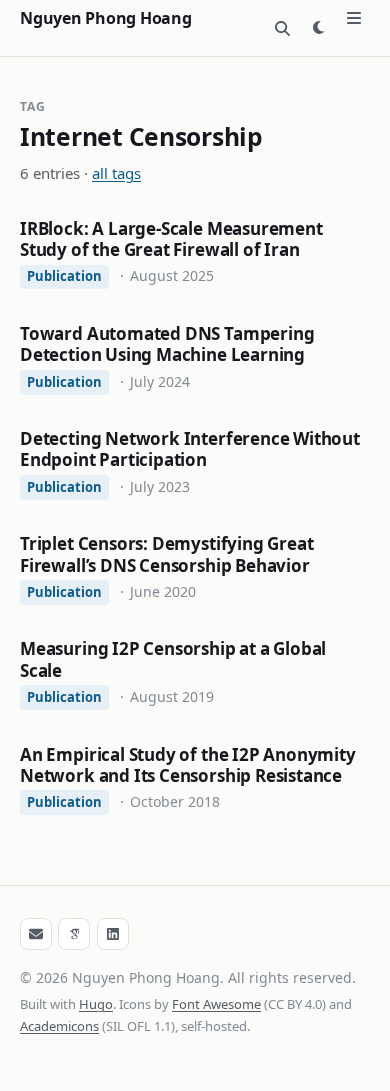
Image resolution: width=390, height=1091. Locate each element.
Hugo (96, 1004)
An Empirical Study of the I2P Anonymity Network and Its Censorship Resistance (188, 765)
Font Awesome (216, 1004)
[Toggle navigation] (354, 18)
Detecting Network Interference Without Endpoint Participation (190, 449)
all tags (116, 173)
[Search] (282, 28)
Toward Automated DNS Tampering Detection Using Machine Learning (167, 344)
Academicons (59, 1026)
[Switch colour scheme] (318, 28)
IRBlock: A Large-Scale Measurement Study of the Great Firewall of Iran (171, 239)
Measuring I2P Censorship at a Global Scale (173, 659)
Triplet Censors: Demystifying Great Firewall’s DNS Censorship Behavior (166, 554)
